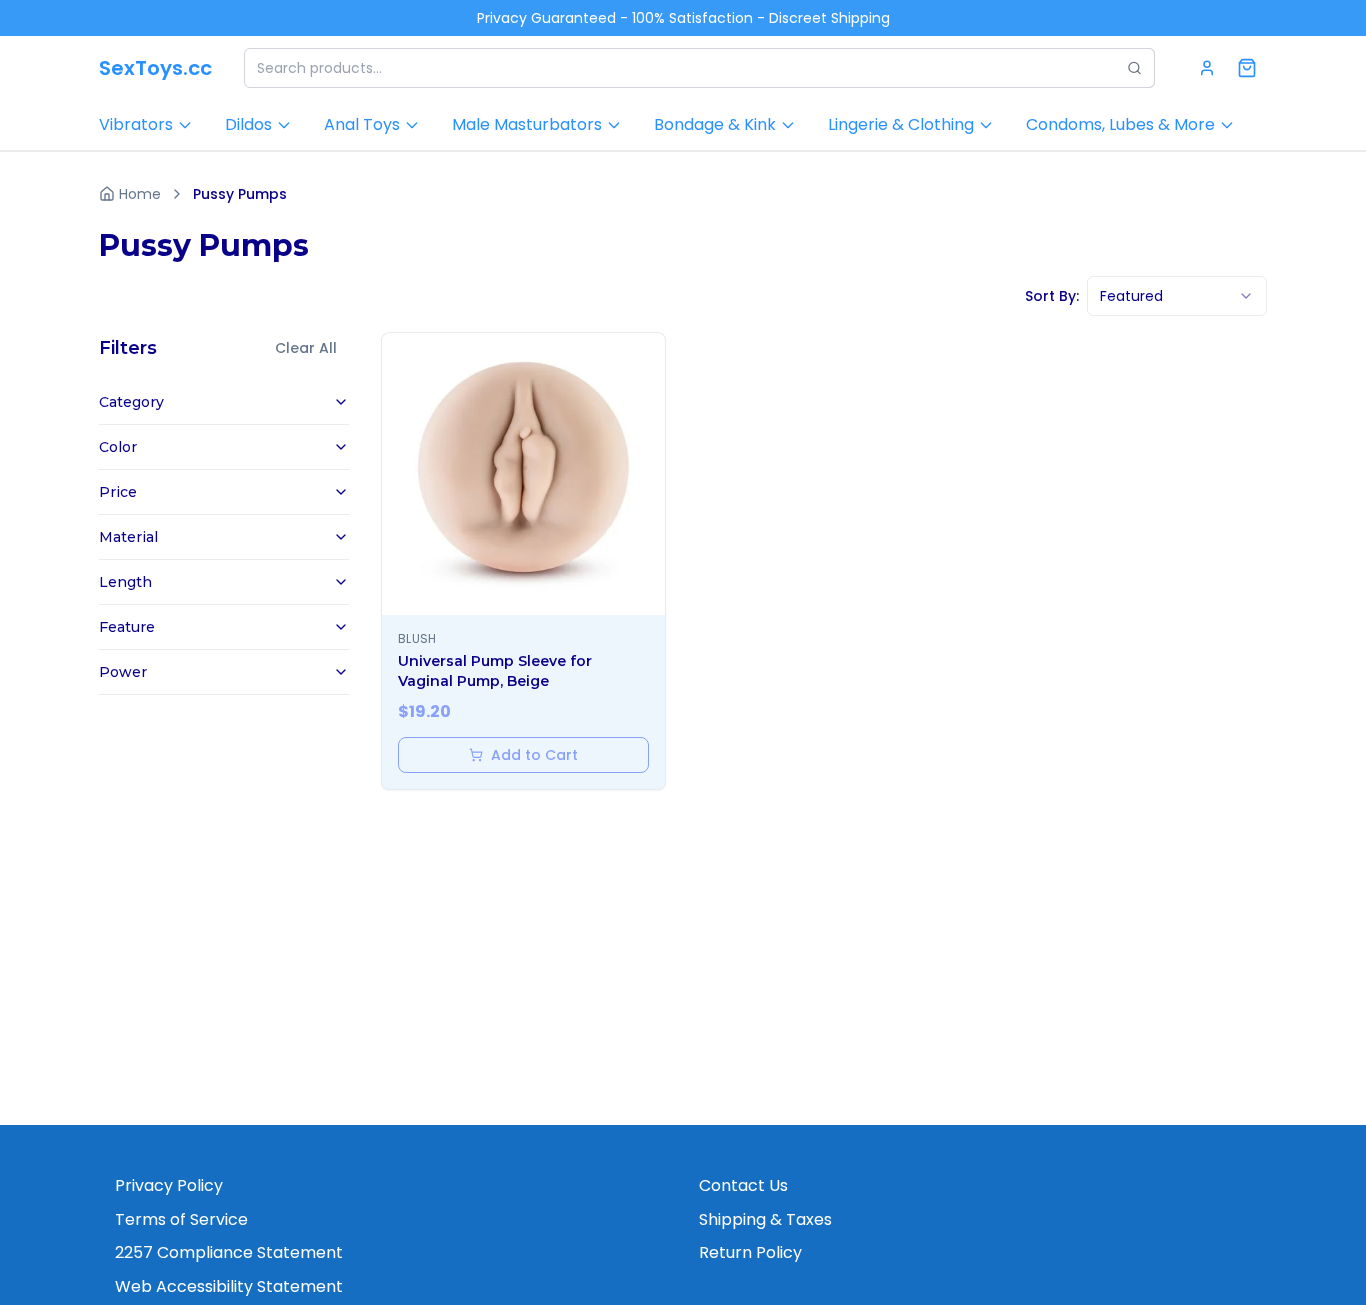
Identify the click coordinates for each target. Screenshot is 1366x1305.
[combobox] (1177, 296)
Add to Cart (534, 755)
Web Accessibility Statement (229, 1286)
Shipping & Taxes (765, 1219)
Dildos (248, 124)
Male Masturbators (527, 124)
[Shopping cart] (1247, 68)
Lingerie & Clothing (901, 124)
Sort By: (1052, 296)
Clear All (306, 348)
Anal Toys (362, 124)
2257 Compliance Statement (229, 1252)
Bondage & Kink (715, 124)
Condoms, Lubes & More (1120, 124)
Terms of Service (181, 1219)
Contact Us (743, 1185)
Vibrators (136, 124)
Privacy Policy (169, 1185)
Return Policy (750, 1252)
